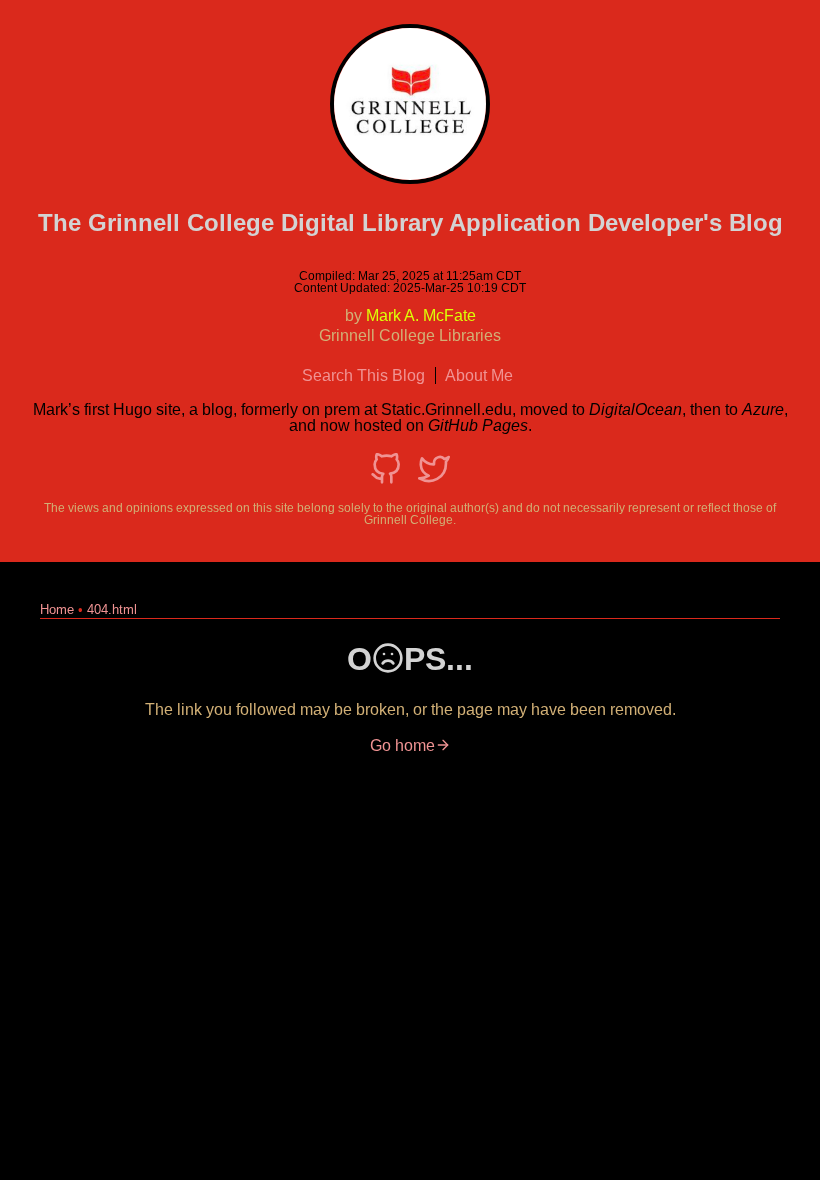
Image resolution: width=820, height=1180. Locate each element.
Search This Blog (363, 375)
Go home (402, 745)
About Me (479, 375)
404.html (112, 609)
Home (57, 609)
